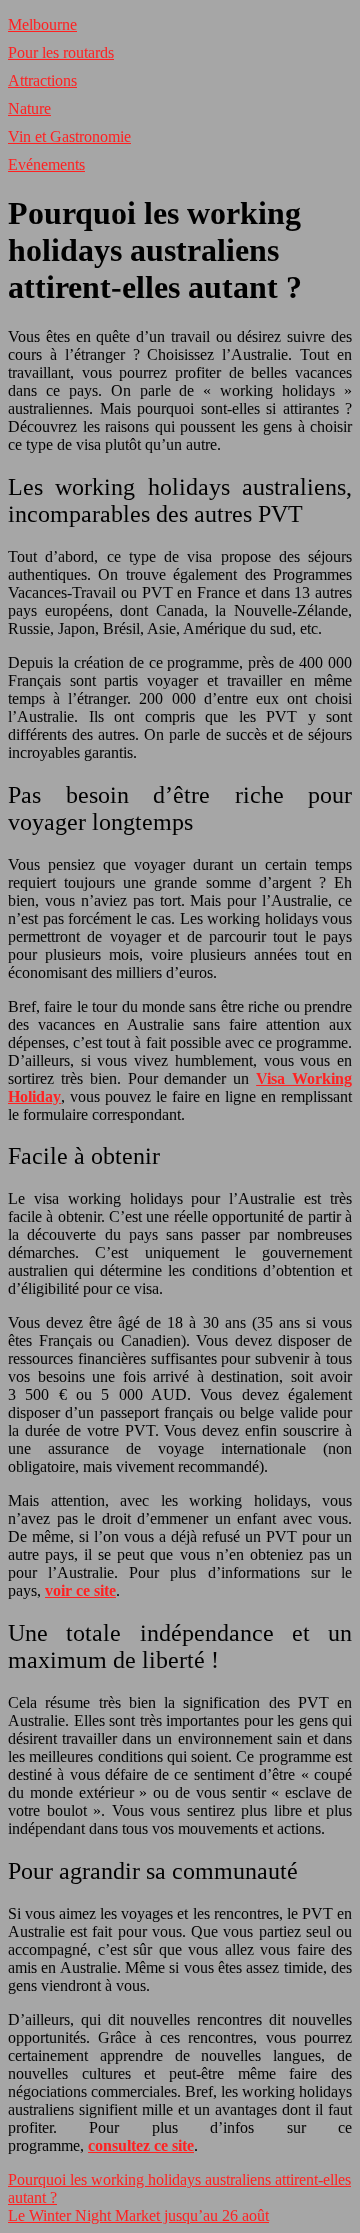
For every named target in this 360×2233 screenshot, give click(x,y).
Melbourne (42, 24)
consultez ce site (141, 2145)
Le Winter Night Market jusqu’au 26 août (138, 2215)
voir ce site (80, 1590)
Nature (29, 108)
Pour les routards (61, 52)
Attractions (42, 80)
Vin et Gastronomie (69, 136)
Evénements (46, 164)
